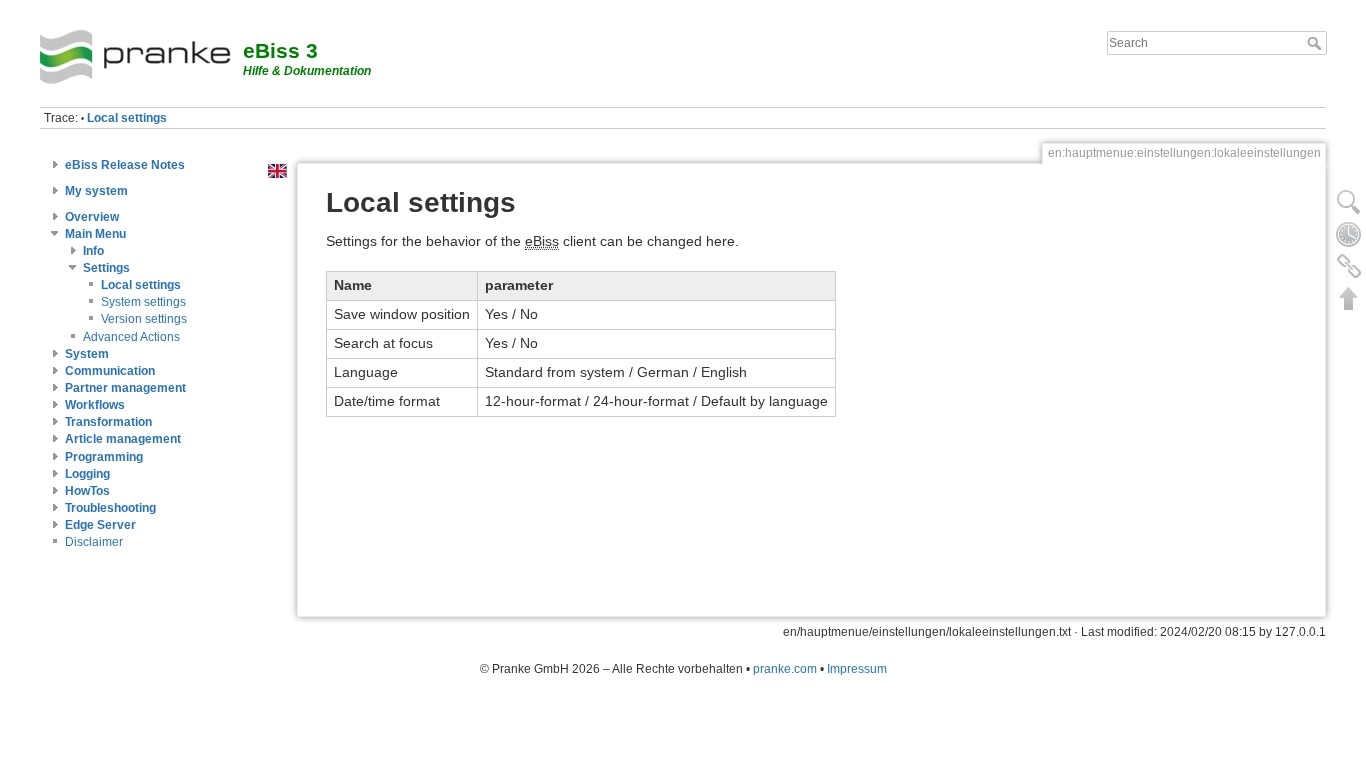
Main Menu (95, 234)
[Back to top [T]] (1349, 298)
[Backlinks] (1349, 266)
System (87, 354)
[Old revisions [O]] (1349, 234)
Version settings (144, 319)
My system (96, 191)
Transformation (108, 422)
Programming (104, 457)
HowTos (87, 491)
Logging (87, 474)
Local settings (127, 118)
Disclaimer (94, 542)
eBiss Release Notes (125, 165)
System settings (143, 302)
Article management (123, 439)
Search (1316, 43)
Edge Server (100, 525)
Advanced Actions (131, 337)
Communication (110, 371)
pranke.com (785, 669)
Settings (106, 268)
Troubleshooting (110, 508)
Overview (92, 217)
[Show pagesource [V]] (1349, 202)
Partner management (125, 388)
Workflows (95, 405)
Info (93, 251)
